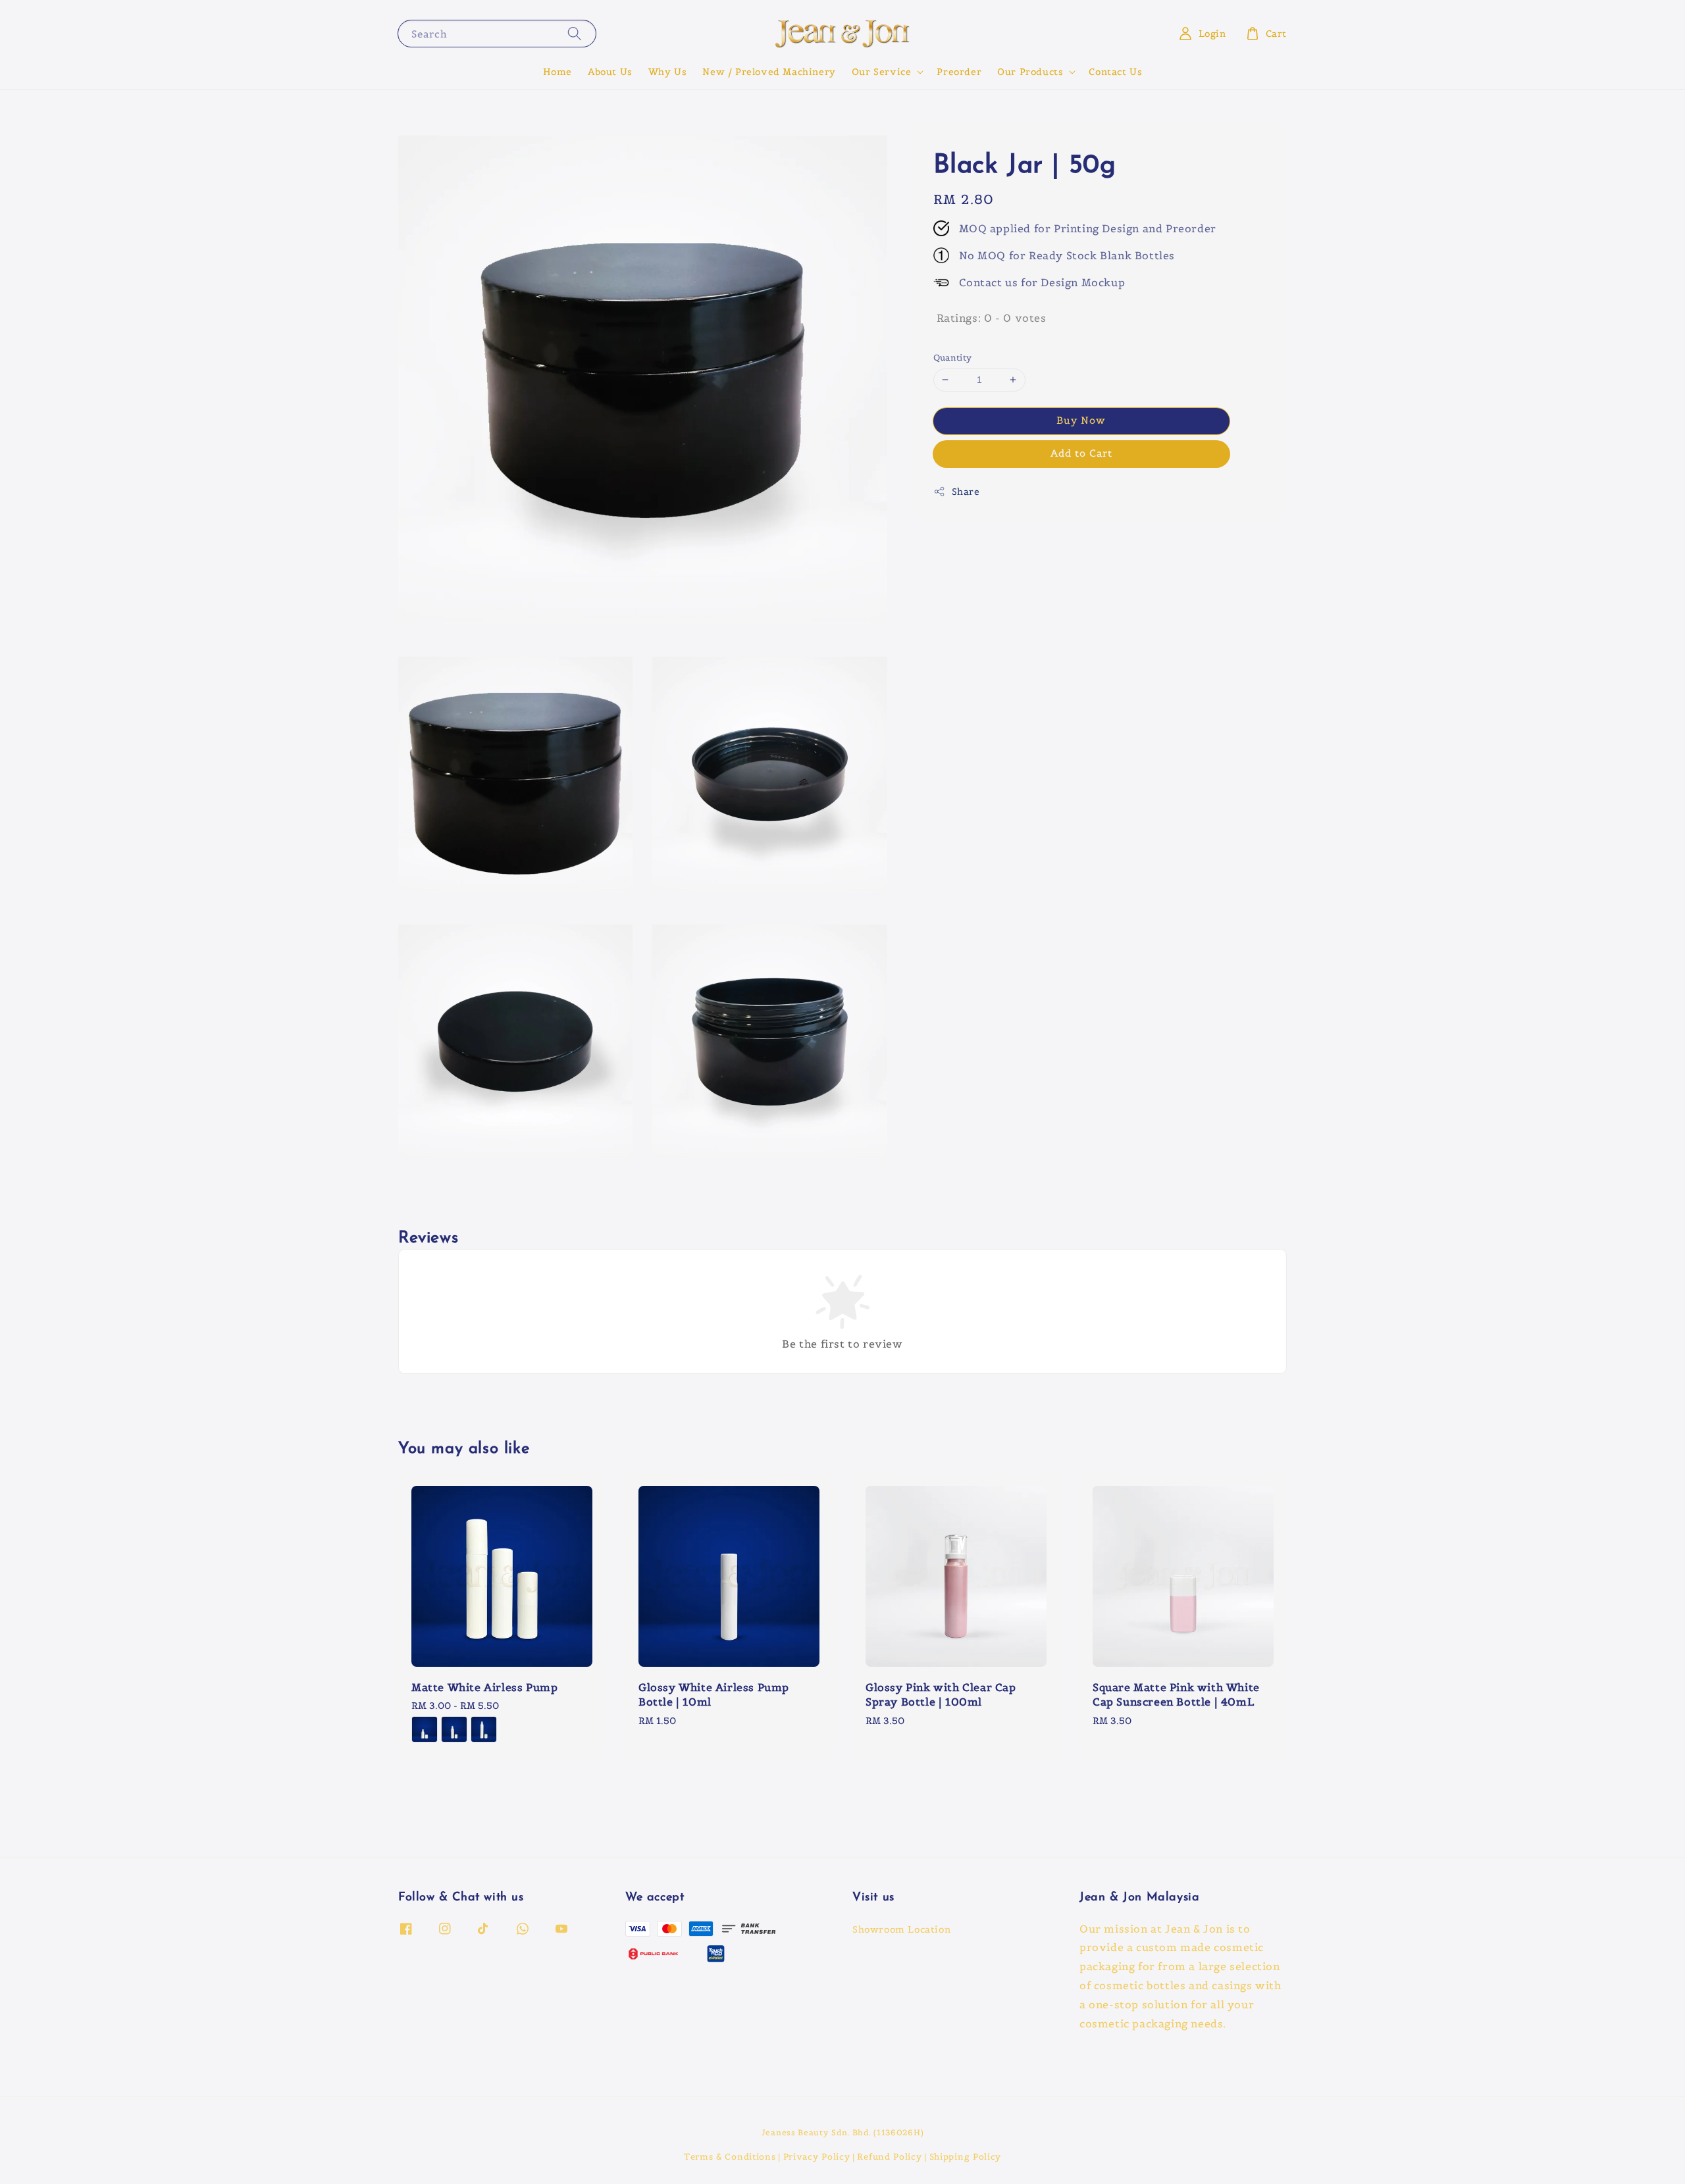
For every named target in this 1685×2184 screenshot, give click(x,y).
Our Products (1030, 72)
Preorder (959, 72)
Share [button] (966, 491)
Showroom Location (901, 1929)
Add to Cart (1081, 452)
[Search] (575, 33)
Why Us (668, 72)
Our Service (882, 72)
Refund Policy (889, 2157)
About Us (610, 72)
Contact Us (1115, 72)
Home (557, 72)
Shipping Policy (966, 2157)
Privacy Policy (817, 2157)
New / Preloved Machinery (769, 72)
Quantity (953, 358)
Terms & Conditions (730, 2157)
